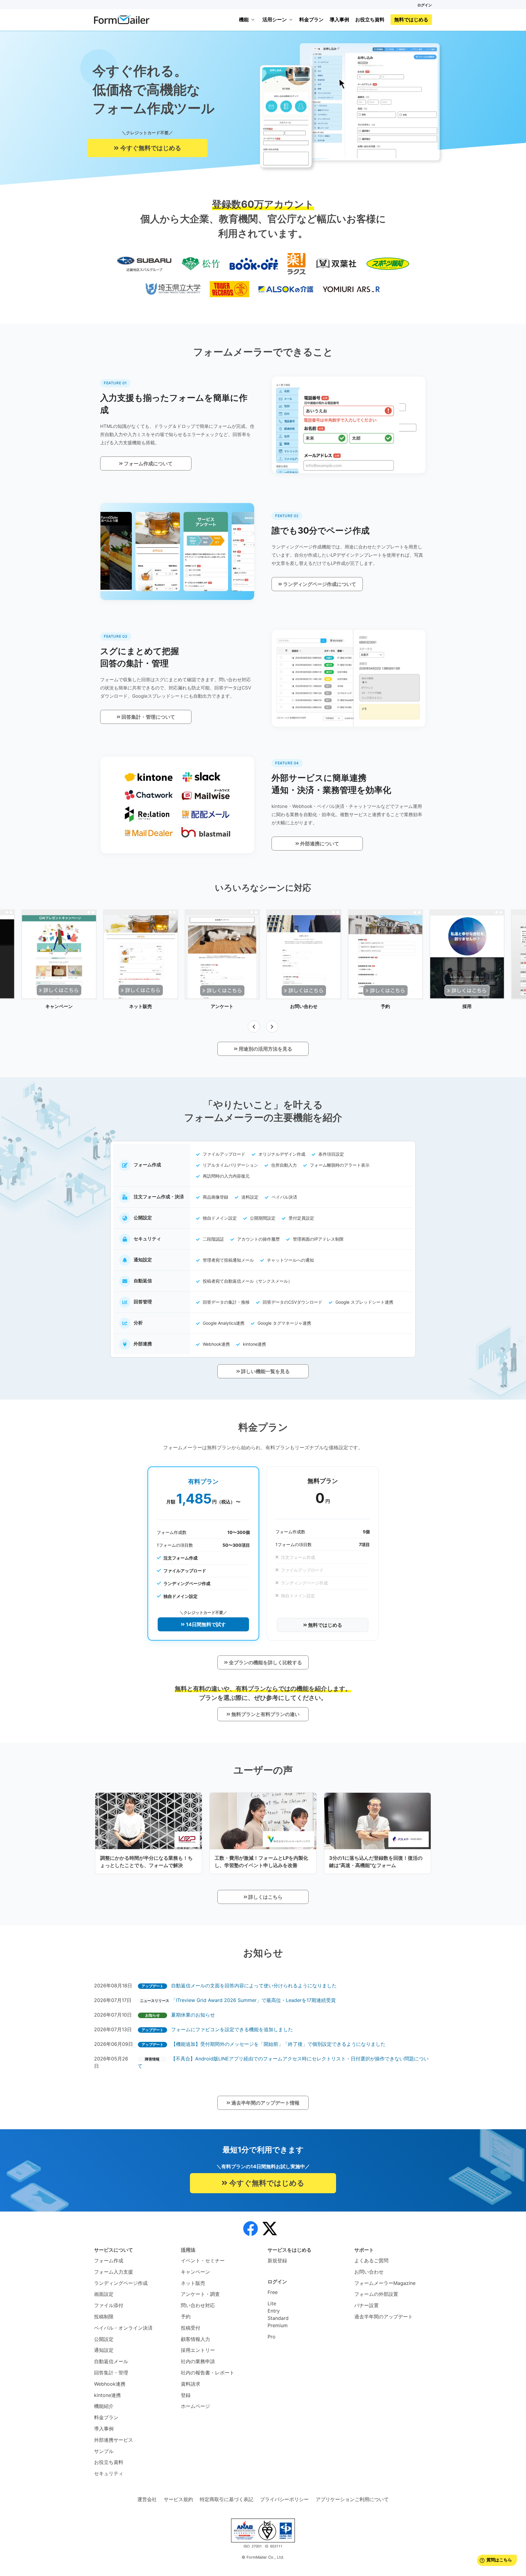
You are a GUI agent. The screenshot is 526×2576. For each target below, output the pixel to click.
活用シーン (275, 19)
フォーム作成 (109, 2261)
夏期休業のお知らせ (193, 2015)
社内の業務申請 (198, 2361)
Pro (272, 2337)
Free (273, 2292)
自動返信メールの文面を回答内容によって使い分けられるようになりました (254, 1986)
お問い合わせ (369, 2272)
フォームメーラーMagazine (385, 2283)
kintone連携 (107, 2395)
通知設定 (104, 2350)
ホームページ (195, 2406)
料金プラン (311, 19)
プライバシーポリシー (284, 2499)
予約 (186, 2317)
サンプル (104, 2451)
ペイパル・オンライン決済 (123, 2328)
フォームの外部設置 (376, 2294)
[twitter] (270, 2229)
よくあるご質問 (371, 2261)
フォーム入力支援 (114, 2272)
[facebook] (251, 2229)
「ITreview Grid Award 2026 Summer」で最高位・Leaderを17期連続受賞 (253, 2000)
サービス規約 (178, 2499)
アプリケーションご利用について (352, 2499)
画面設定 (104, 2294)
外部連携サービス (114, 2440)
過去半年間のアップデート (384, 2317)
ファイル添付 (109, 2305)
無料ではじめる (411, 19)
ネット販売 (193, 2283)
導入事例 (339, 19)
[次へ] (272, 1027)
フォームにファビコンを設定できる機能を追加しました (232, 2029)
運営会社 (147, 2499)
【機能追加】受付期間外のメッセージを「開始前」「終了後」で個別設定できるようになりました (278, 2044)
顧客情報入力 (195, 2339)
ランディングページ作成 (121, 2283)
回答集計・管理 (111, 2373)
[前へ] (254, 1027)
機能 (244, 19)
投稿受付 (191, 2328)
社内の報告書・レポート (208, 2373)
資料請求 (191, 2384)
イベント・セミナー (203, 2261)
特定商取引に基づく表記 (226, 2499)
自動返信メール (111, 2361)
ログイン (425, 5)
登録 (186, 2395)
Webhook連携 (110, 2384)
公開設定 (104, 2339)
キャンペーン (195, 2272)
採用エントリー (198, 2350)
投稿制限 (104, 2317)
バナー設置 (366, 2305)
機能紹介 (104, 2406)
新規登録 (277, 2261)
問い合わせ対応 (198, 2305)
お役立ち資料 (370, 19)
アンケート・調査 (200, 2294)
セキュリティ (109, 2473)
